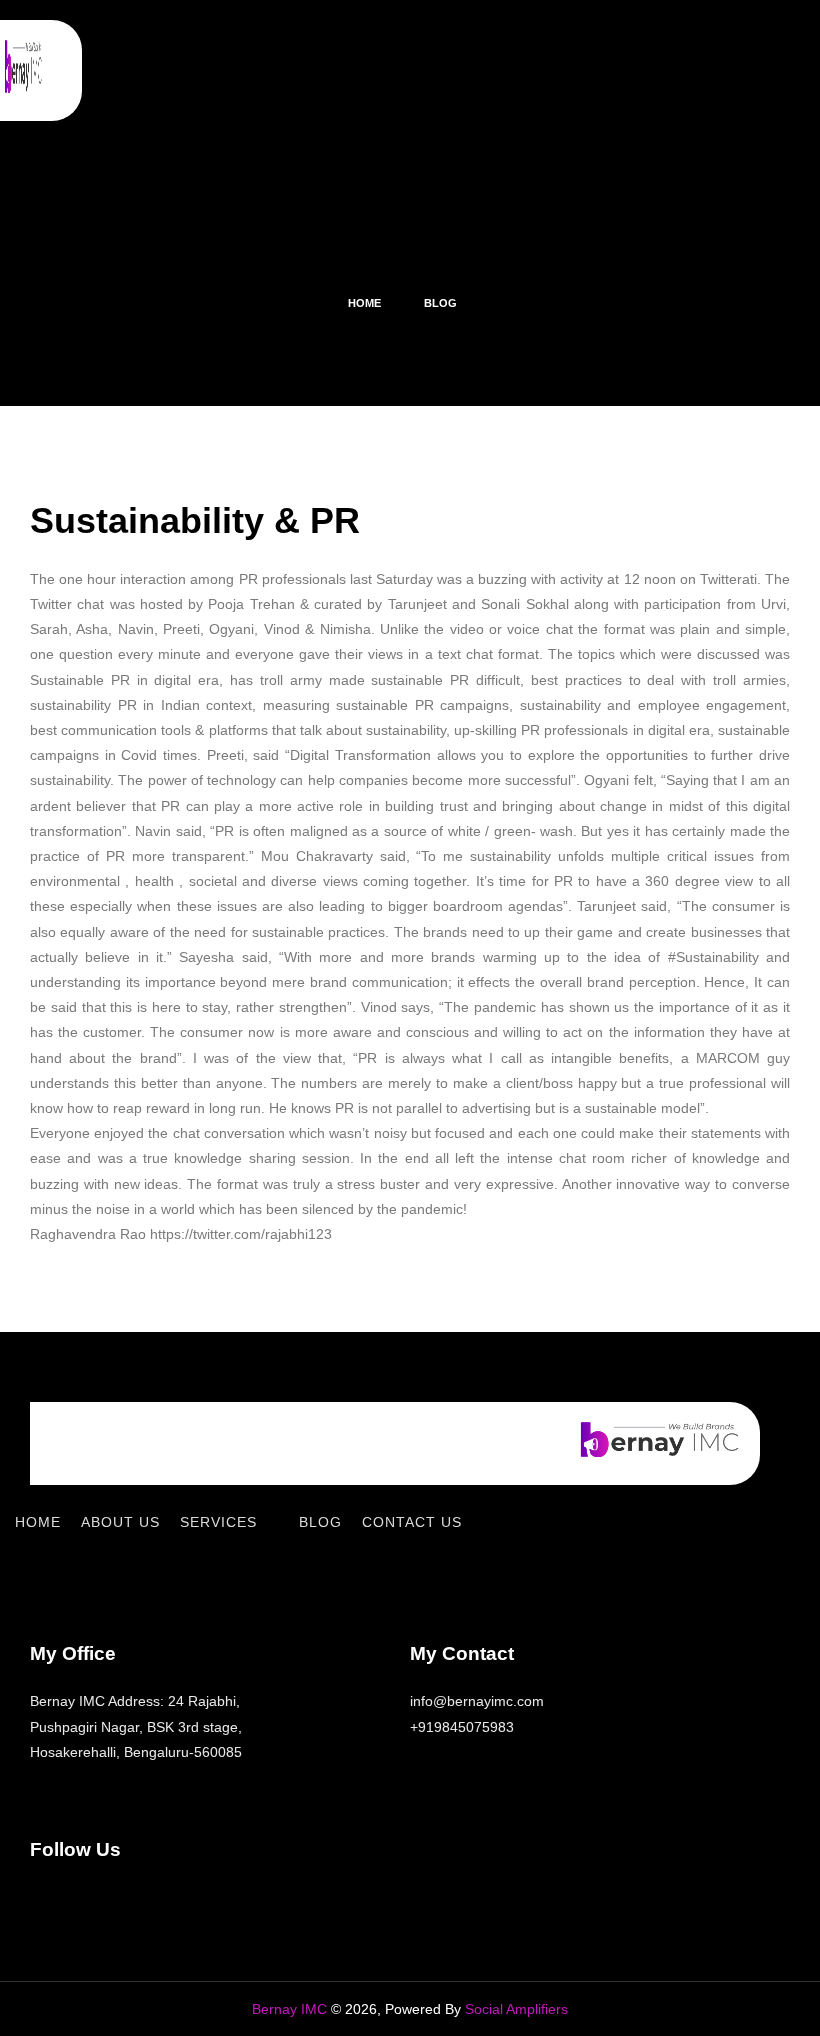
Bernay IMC (289, 2009)
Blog (320, 1522)
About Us (120, 1522)
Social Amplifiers (516, 2009)
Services (218, 1522)
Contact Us (412, 1522)
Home (38, 1522)
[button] (519, 70)
